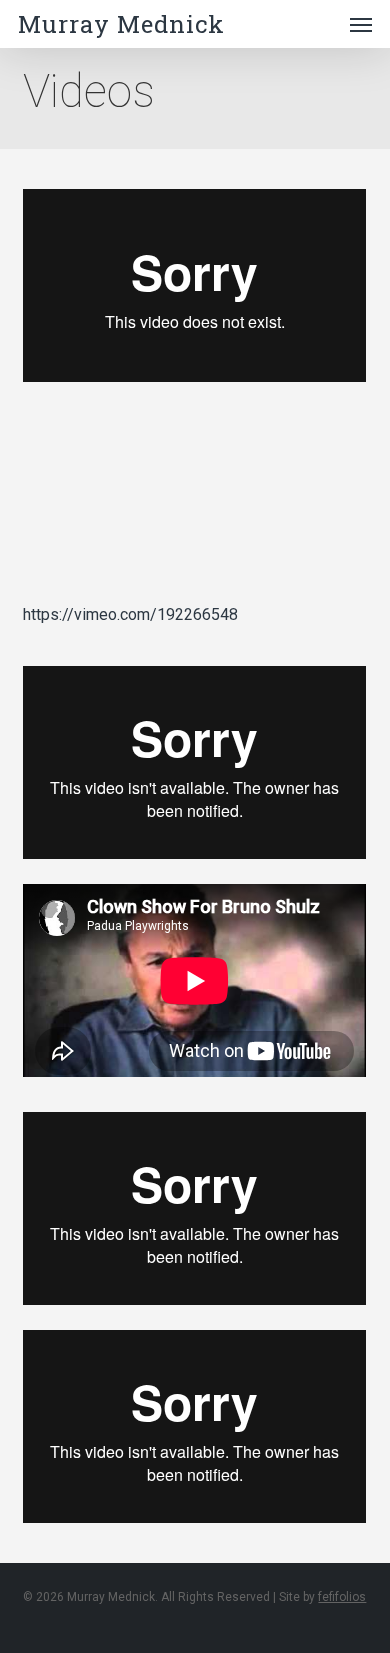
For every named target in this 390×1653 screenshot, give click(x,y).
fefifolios (342, 1597)
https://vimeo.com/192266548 (130, 614)
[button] (361, 24)
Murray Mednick (121, 24)
